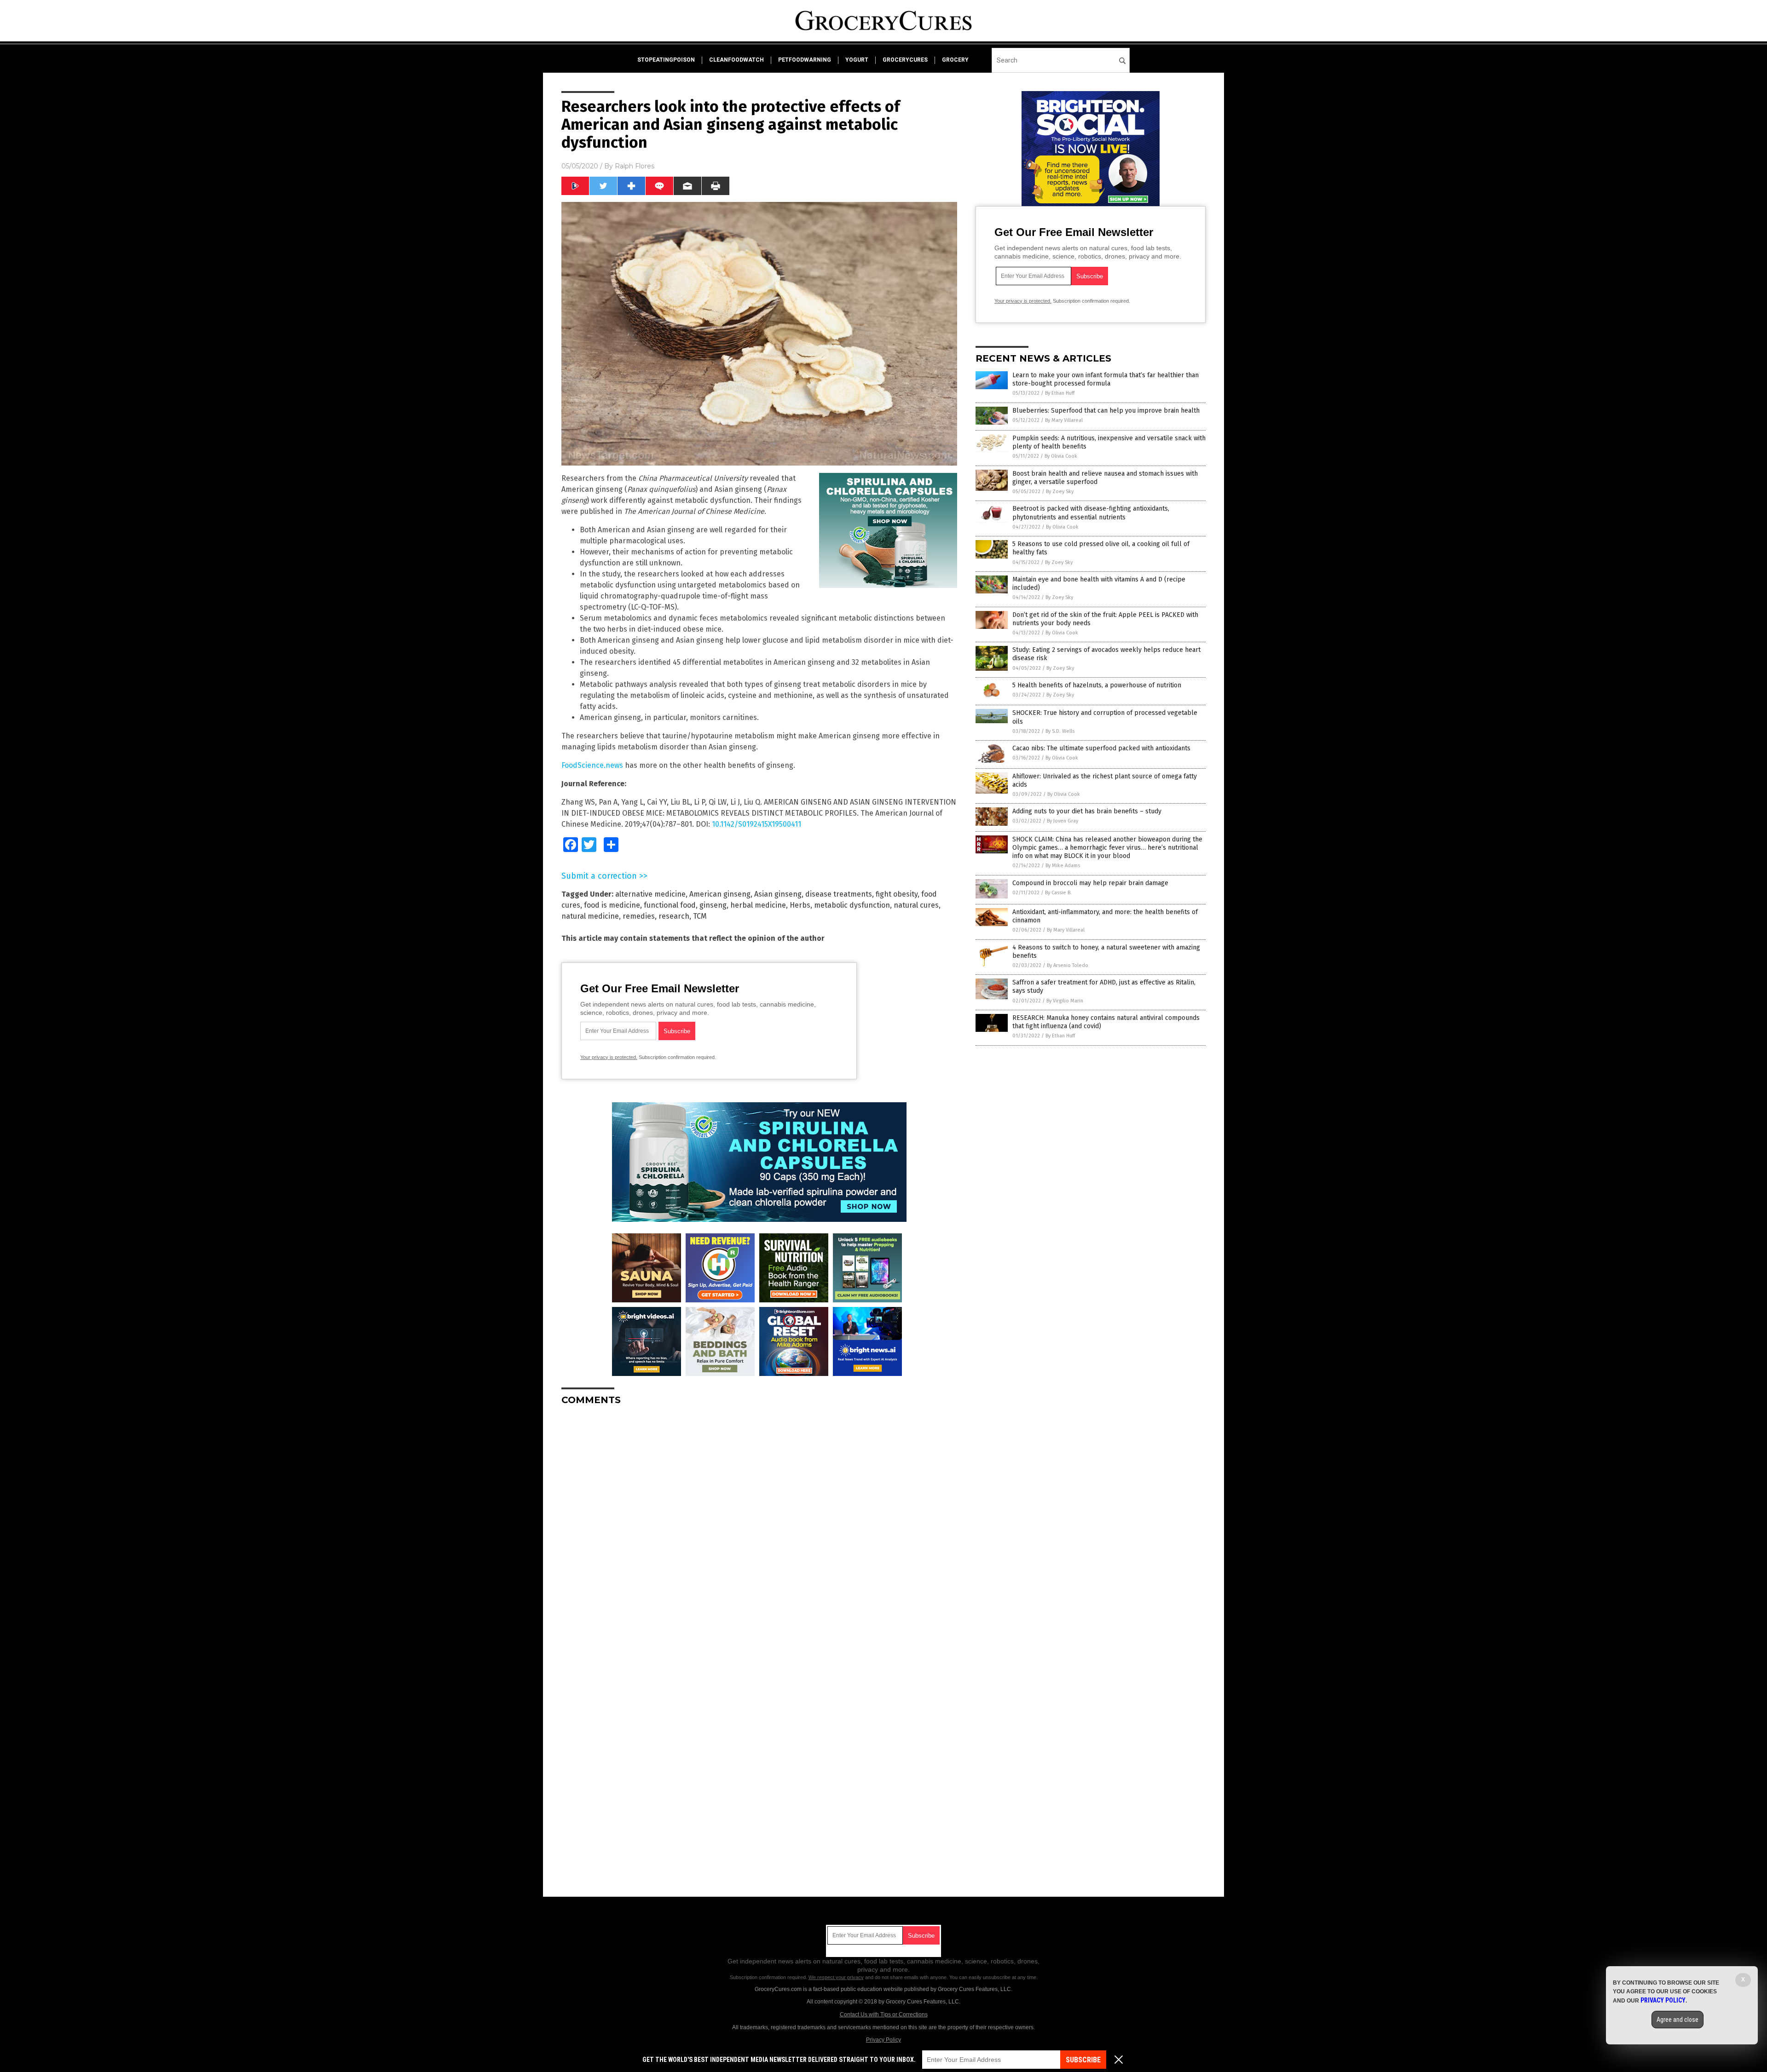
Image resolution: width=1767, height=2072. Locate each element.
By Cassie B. (1058, 893)
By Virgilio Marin (1065, 1001)
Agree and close (1677, 2020)
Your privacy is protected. (609, 1057)
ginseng (713, 905)
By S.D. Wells (1060, 731)
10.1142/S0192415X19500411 (756, 824)
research (674, 916)
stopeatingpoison (666, 60)
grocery (955, 60)
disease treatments (839, 894)
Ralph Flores (635, 166)
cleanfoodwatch (736, 60)
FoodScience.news (592, 765)
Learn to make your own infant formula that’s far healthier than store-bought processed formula (1106, 379)
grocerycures (905, 60)
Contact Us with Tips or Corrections (884, 2014)
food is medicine (612, 905)
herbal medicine (758, 905)
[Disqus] (759, 1528)
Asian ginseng (778, 894)
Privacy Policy (883, 2040)
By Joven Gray (1063, 821)
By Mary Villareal (1064, 420)
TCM (700, 916)
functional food (670, 905)
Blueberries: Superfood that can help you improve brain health (1106, 411)
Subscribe (1083, 2060)
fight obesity (897, 894)
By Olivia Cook (1061, 456)
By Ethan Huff (1060, 393)
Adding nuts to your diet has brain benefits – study (1087, 811)
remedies (639, 916)
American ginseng (720, 894)
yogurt (857, 60)
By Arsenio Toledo (1068, 965)
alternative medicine (650, 894)
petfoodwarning (805, 60)
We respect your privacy (836, 1977)
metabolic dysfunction (852, 905)
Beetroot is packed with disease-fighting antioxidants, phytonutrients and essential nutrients (1091, 513)
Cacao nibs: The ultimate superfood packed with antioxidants (1101, 748)
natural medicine (590, 916)
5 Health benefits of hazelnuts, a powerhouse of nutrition (1097, 685)
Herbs (800, 905)
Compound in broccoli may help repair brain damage (1090, 883)
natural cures (916, 905)
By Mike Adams (1063, 866)
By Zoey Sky (1060, 492)
